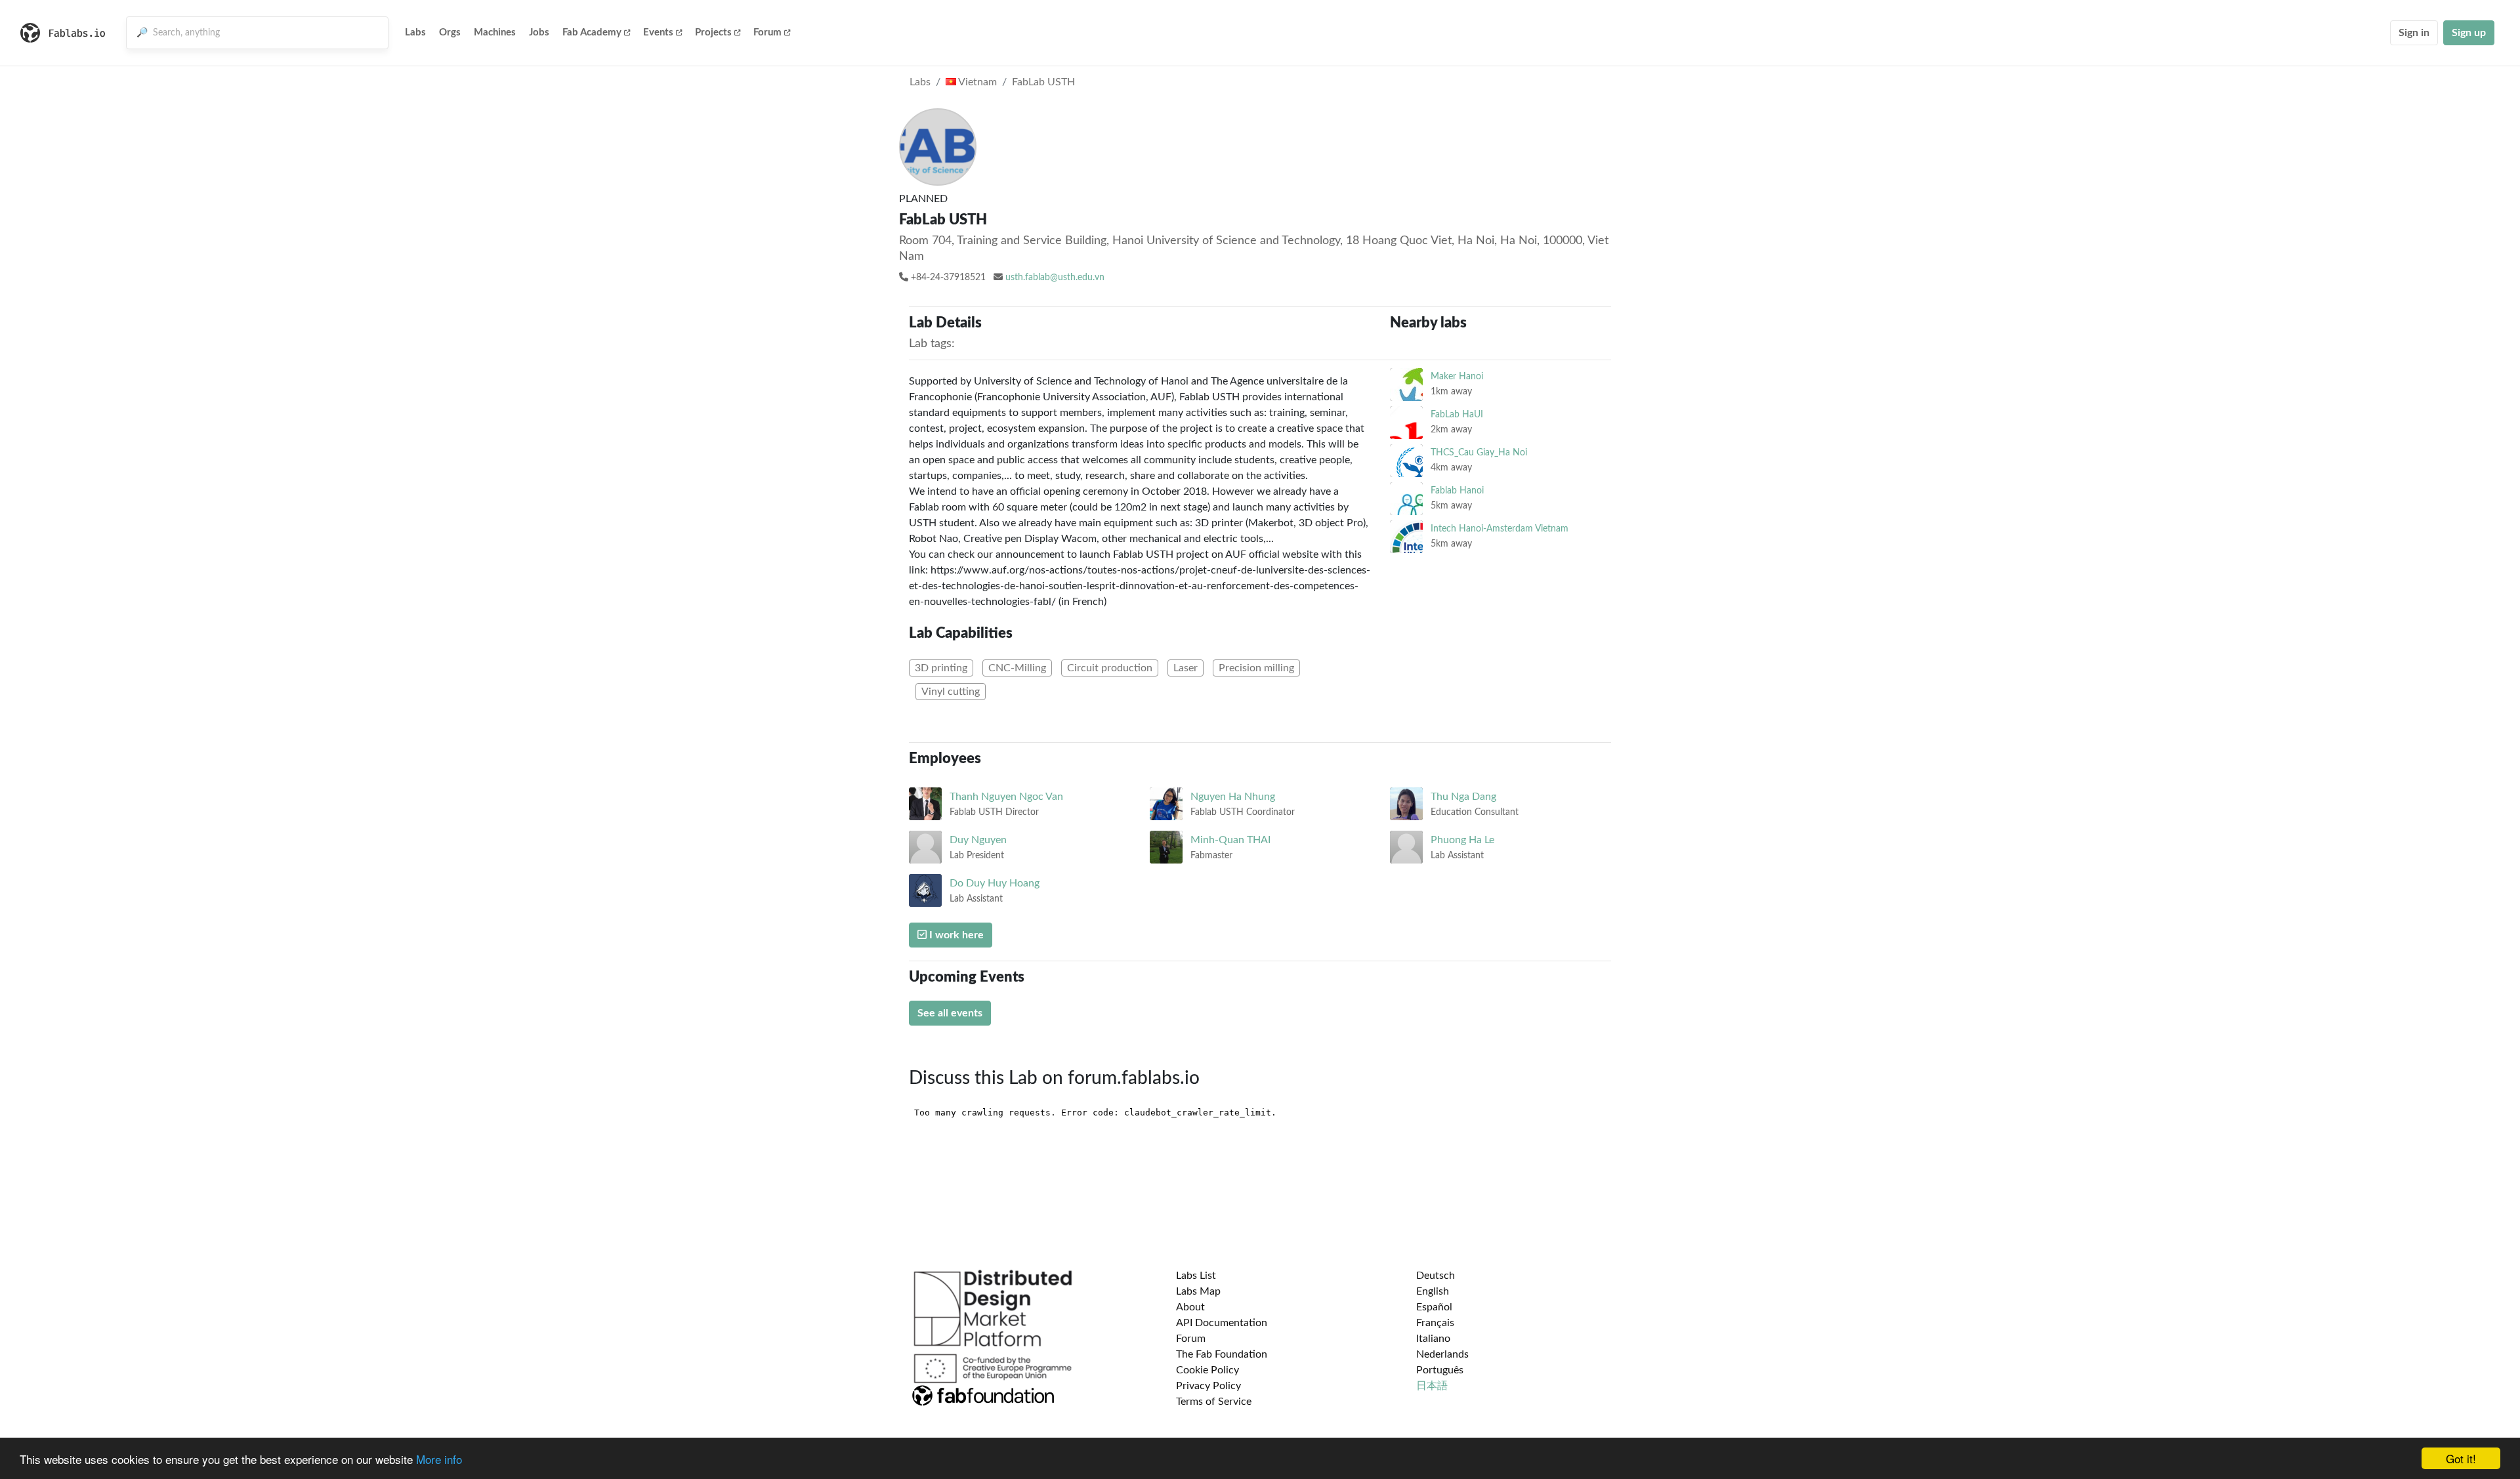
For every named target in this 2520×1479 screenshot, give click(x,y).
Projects (713, 32)
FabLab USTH (1043, 82)
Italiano (1433, 1339)
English (1433, 1291)
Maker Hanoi (1457, 376)
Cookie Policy (1207, 1370)
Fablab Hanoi (1457, 490)
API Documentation (1222, 1323)
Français (1435, 1323)
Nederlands (1442, 1354)
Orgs (450, 32)
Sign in (2414, 33)
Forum (767, 32)
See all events (950, 1013)
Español (1434, 1307)
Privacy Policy (1208, 1386)
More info (439, 1459)
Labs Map (1198, 1291)
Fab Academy (592, 32)
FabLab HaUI (1457, 414)
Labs (415, 32)
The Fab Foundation (1222, 1354)
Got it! (2461, 1458)
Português (1440, 1370)
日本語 (1432, 1386)
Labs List (1196, 1276)
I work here (955, 935)
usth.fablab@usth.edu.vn (1055, 278)
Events (658, 32)
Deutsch (1436, 1276)
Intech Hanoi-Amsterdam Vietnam (1500, 529)
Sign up (2469, 33)
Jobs (539, 32)
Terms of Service (1214, 1402)
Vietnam (976, 82)
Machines (495, 32)
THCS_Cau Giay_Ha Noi (1479, 452)
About (1190, 1307)
